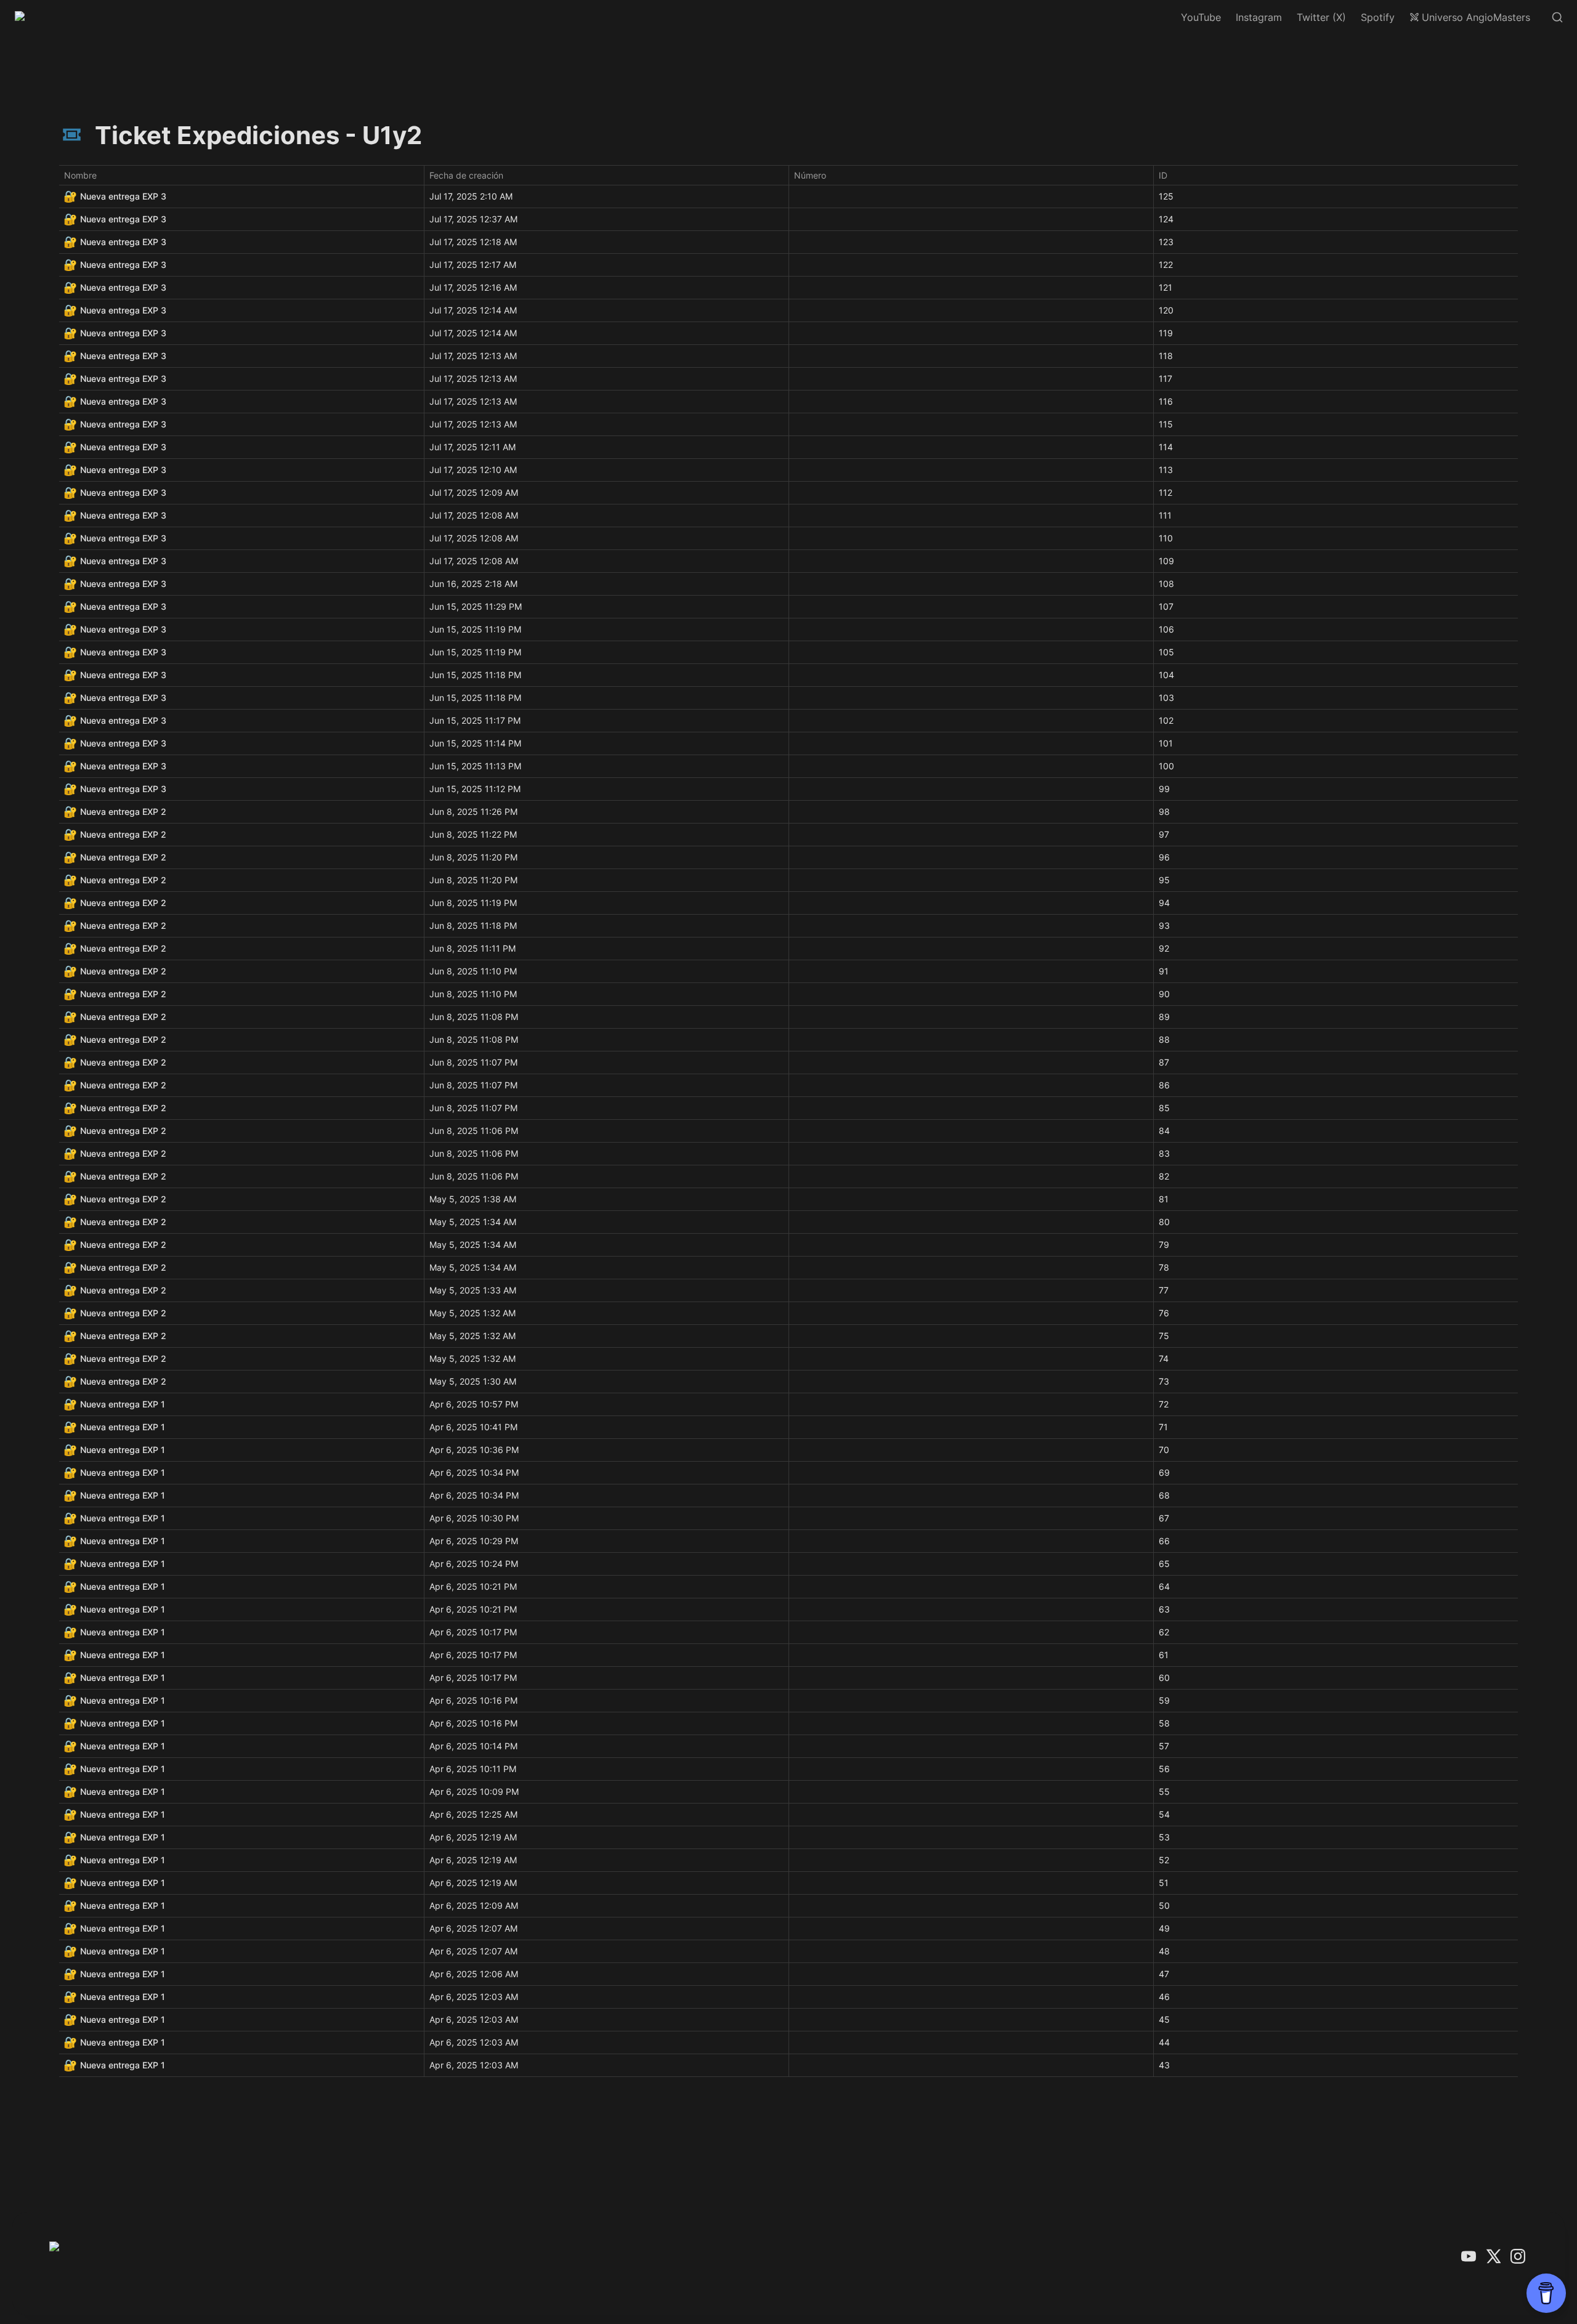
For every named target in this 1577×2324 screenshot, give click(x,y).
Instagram (1259, 17)
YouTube (1201, 17)
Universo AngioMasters (1476, 17)
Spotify (1378, 17)
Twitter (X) (1321, 17)
